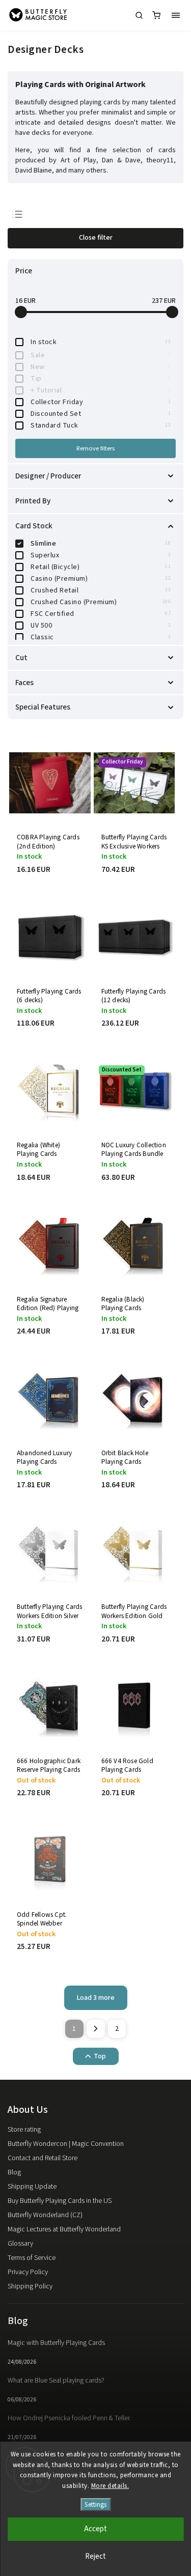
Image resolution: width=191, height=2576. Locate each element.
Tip (101, 379)
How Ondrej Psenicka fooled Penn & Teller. (69, 2418)
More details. (110, 2486)
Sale (101, 355)
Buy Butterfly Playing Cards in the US (60, 2201)
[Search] (139, 15)
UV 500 (101, 626)
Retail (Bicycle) (101, 567)
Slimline (101, 544)
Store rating (24, 2130)
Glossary (20, 2244)
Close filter (96, 238)
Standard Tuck (101, 426)
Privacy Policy (28, 2272)
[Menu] (176, 15)
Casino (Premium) (101, 579)
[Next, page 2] (96, 2029)
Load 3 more (96, 1998)
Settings (95, 2504)
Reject (95, 2556)
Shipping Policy (30, 2286)
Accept (95, 2529)
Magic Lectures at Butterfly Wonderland (64, 2229)
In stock (101, 342)
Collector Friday (101, 402)
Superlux (101, 555)
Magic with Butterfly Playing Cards (56, 2343)
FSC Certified (101, 614)
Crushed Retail (101, 590)
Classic (101, 637)
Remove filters (95, 448)
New (101, 367)
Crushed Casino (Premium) (101, 602)
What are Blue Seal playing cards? (56, 2381)
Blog (14, 2172)
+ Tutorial (101, 390)
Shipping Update (32, 2187)
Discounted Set (101, 414)
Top (100, 2056)
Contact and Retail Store (43, 2158)
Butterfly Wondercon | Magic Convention (66, 2144)
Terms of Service (32, 2258)
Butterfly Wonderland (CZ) (45, 2215)
